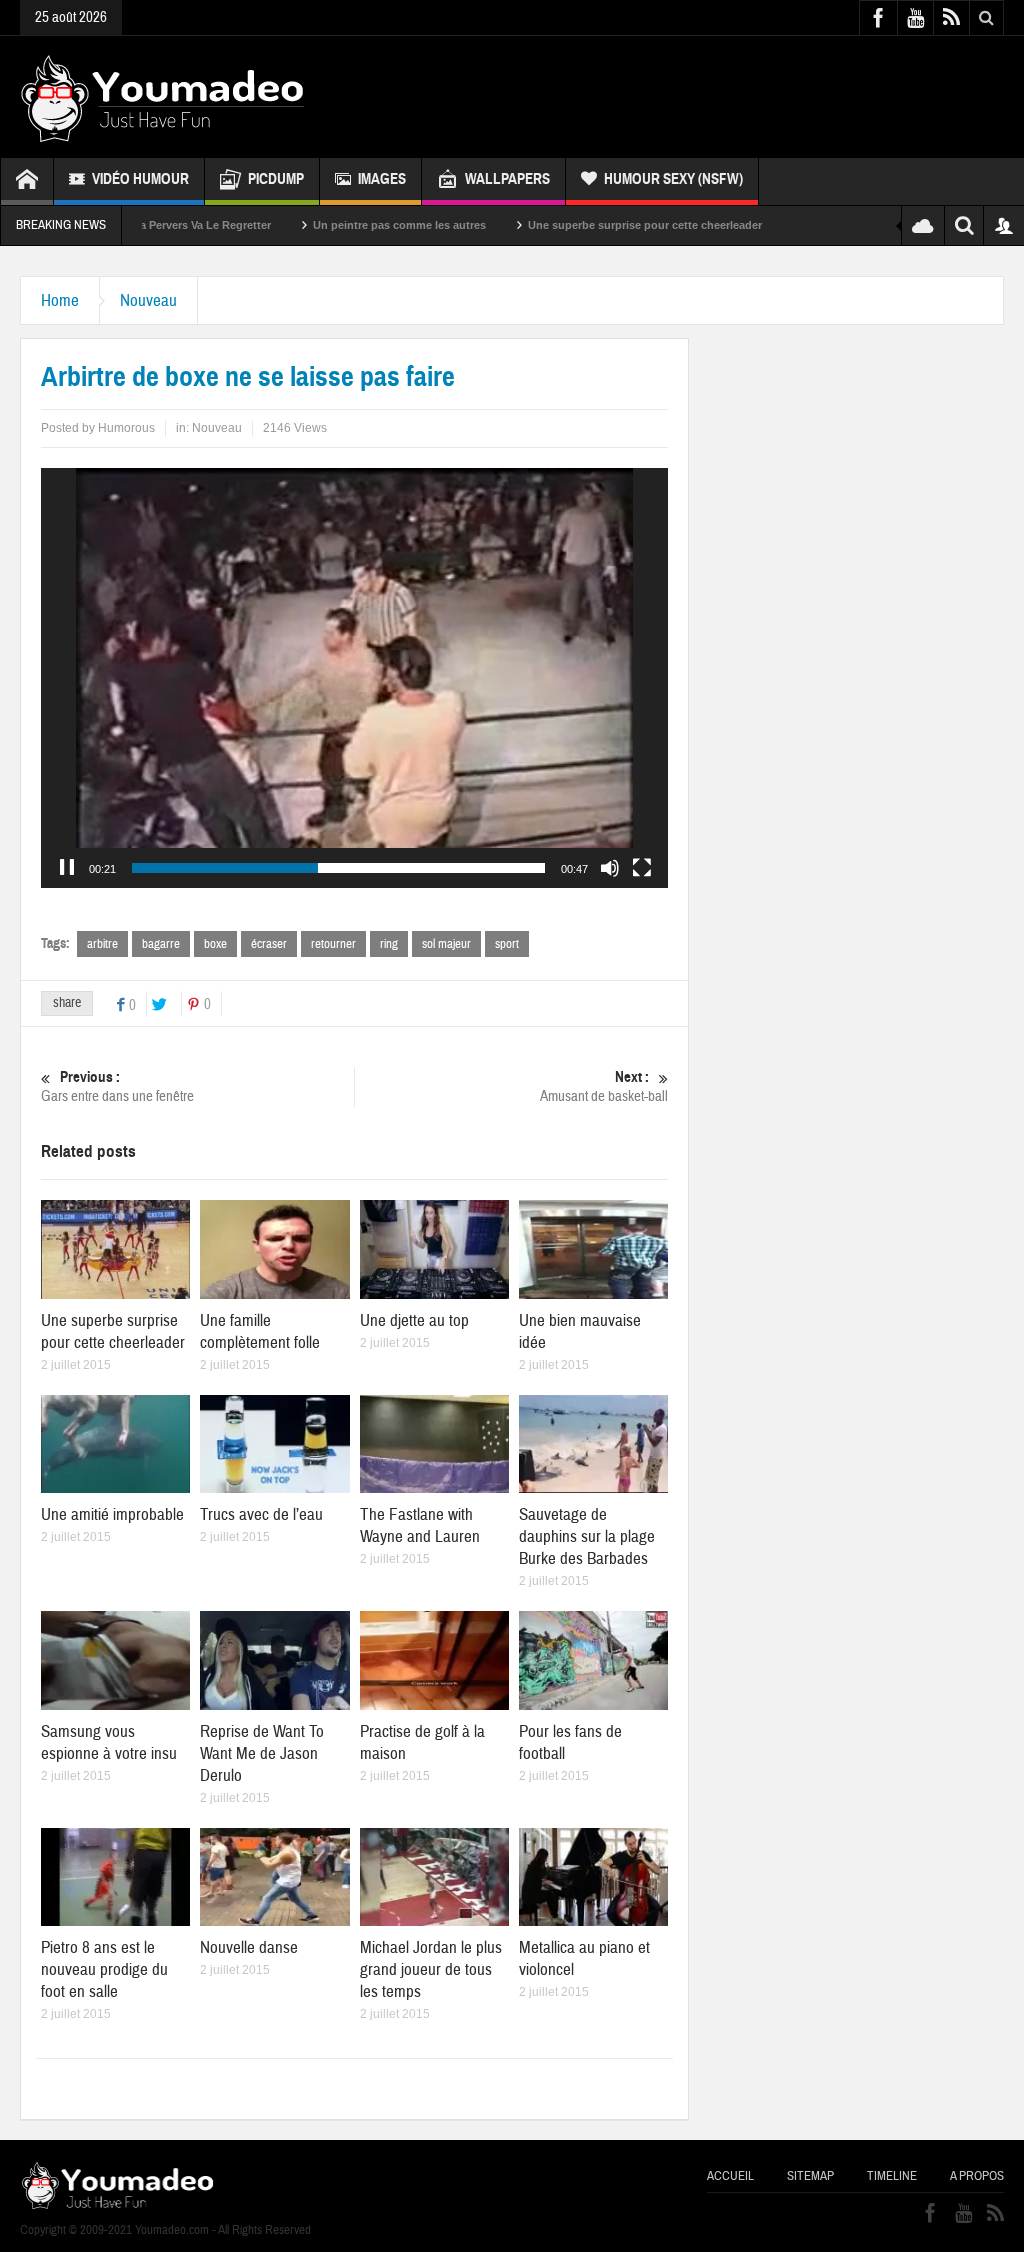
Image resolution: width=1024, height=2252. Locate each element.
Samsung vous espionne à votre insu (109, 1742)
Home (60, 300)
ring (389, 944)
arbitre (102, 944)
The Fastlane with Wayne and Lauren (420, 1525)
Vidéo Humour (140, 179)
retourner (333, 944)
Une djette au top (414, 1320)
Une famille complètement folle (260, 1331)
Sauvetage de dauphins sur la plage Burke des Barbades (587, 1536)
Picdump (276, 179)
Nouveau (148, 300)
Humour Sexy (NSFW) (673, 179)
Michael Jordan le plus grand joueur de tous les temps (431, 1969)
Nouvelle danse (249, 1947)
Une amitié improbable (112, 1514)
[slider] (338, 868)
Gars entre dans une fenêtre (117, 1087)
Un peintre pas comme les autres (304, 225)
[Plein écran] (642, 868)
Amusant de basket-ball (604, 1087)
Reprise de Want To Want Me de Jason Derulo (262, 1753)
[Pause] (67, 868)
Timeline (892, 2176)
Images (382, 179)
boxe (215, 944)
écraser (269, 944)
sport (507, 944)
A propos (977, 2176)
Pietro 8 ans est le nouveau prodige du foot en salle (104, 1969)
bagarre (161, 944)
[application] (354, 678)
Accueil (730, 2176)
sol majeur (446, 944)
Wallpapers (507, 179)
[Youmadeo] (162, 97)
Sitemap (810, 2176)
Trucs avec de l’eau (261, 1514)
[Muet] (610, 868)
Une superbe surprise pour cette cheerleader (550, 225)
